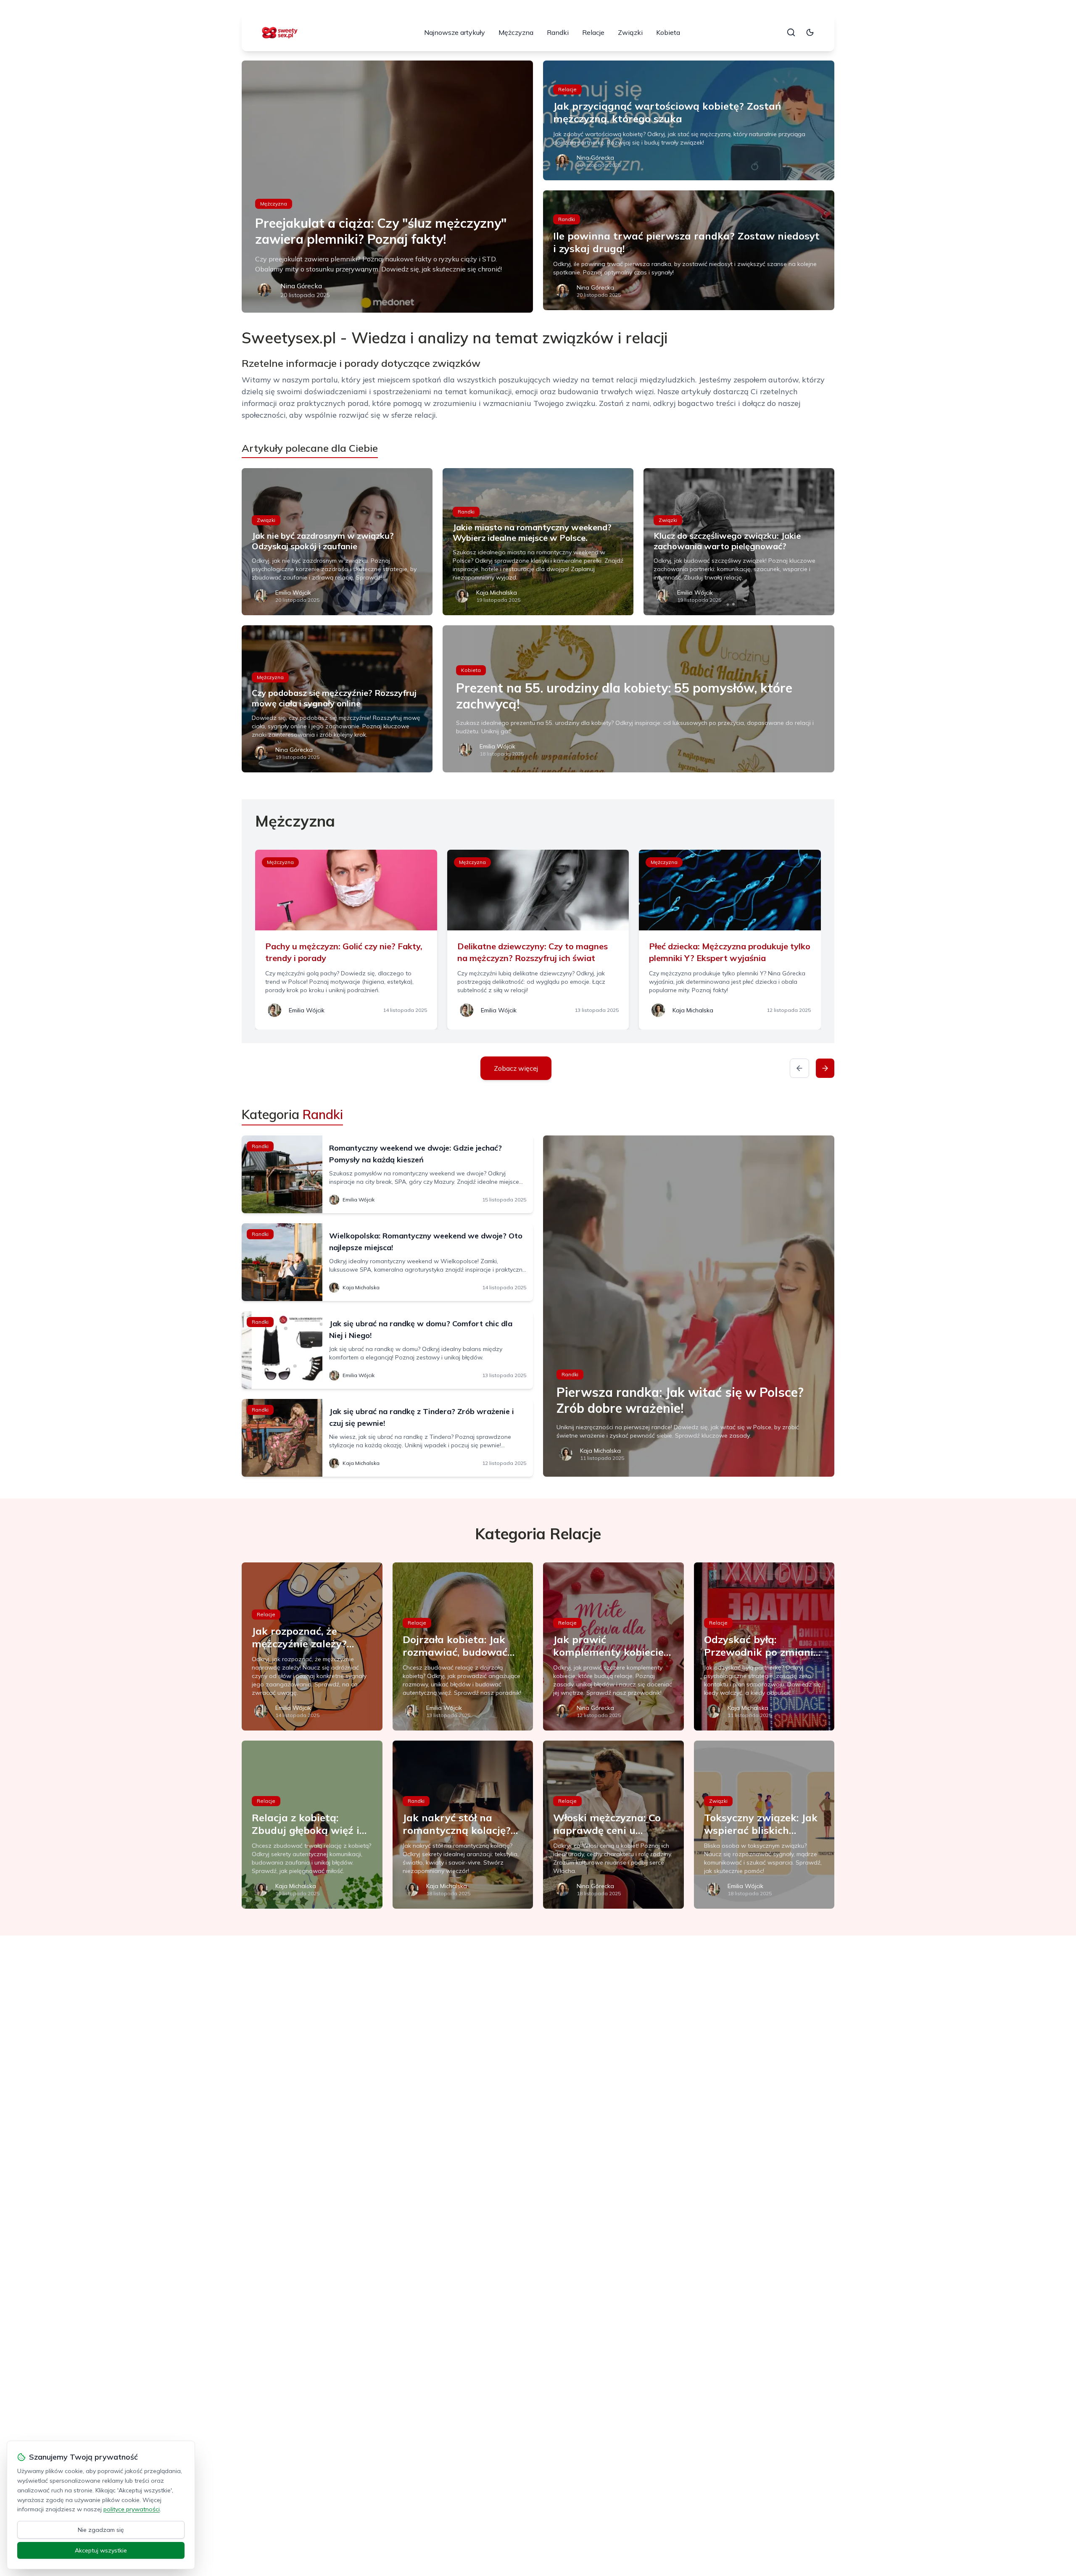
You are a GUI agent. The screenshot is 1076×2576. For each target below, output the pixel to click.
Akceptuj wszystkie (101, 2550)
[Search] (791, 32)
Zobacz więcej (516, 1068)
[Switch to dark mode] (810, 32)
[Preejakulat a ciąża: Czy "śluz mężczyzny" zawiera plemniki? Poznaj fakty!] (387, 187)
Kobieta (668, 32)
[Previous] (799, 1068)
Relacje (593, 32)
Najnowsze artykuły (455, 32)
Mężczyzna (516, 32)
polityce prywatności (132, 2509)
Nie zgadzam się (101, 2530)
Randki (558, 32)
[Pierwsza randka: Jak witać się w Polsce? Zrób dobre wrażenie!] (689, 1306)
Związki (630, 32)
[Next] (825, 1068)
